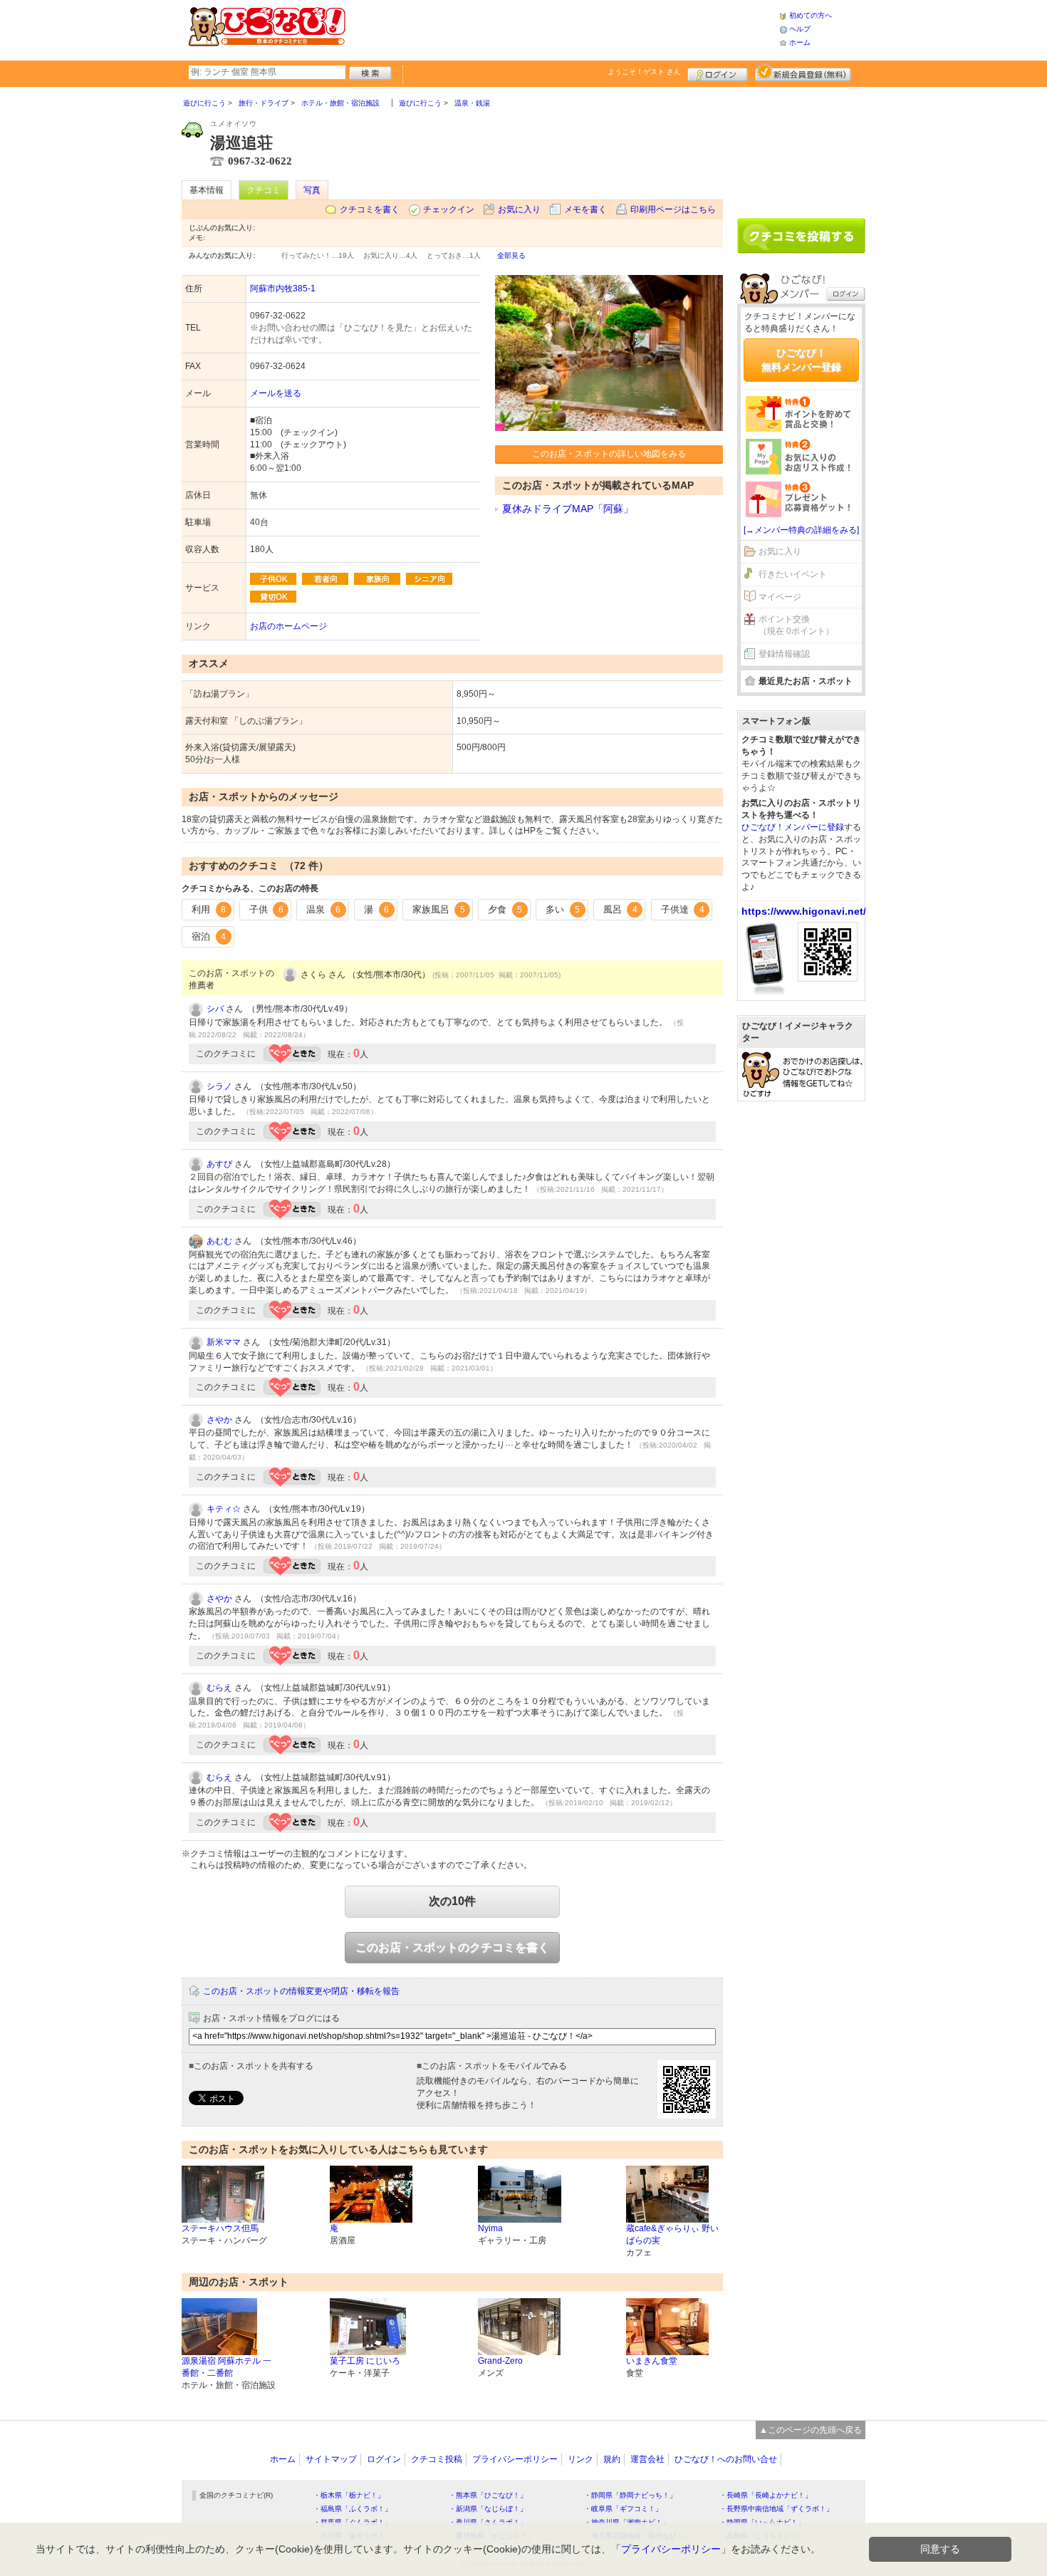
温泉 (323, 909)
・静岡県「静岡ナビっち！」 (630, 2495)
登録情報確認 (784, 654)
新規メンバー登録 (803, 73)
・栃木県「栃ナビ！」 (349, 2495)
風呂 (620, 909)
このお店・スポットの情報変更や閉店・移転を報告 (301, 1991)
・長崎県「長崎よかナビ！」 (766, 2495)
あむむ (219, 1241)
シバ (215, 1009)
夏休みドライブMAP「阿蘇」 (568, 509)
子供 (266, 909)
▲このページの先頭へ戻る (811, 2430)
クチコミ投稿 (437, 2459)
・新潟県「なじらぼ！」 (488, 2509)
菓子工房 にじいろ (365, 2361)
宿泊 (209, 936)
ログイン (718, 73)
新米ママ (224, 1342)
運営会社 (647, 2459)
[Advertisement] (562, 28)
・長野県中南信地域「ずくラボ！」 (776, 2509)
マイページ (780, 597)
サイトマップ (331, 2459)
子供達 (683, 909)
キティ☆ (224, 1509)
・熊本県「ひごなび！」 (488, 2495)
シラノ (219, 1086)
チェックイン (449, 209)
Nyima (490, 2228)
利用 (209, 909)
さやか (219, 1420)
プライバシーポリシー (515, 2459)
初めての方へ (811, 15)
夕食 (505, 909)
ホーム (800, 42)
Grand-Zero (500, 2361)
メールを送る (276, 393)
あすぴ (219, 1164)
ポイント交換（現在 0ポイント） (796, 625)
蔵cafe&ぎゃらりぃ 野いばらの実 (672, 2234)
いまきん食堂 (652, 2361)
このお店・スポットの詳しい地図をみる (609, 454)
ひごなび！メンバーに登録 (793, 827)
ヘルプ (800, 29)
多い (563, 909)
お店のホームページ (288, 626)
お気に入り (519, 209)
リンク (580, 2459)
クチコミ (264, 190)
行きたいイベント (793, 574)
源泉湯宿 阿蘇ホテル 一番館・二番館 (226, 2367)
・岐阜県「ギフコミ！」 (623, 2509)
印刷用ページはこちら (673, 209)
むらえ (219, 1688)
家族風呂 (439, 909)
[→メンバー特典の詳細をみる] (801, 530)
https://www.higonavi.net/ (804, 911)
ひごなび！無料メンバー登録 (801, 360)
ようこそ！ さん (644, 72)
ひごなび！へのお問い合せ (726, 2459)
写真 (312, 190)
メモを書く (585, 209)
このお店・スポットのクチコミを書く (452, 1947)
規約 (612, 2459)
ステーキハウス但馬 (220, 2228)
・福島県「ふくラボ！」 (353, 2509)
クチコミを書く (370, 209)
